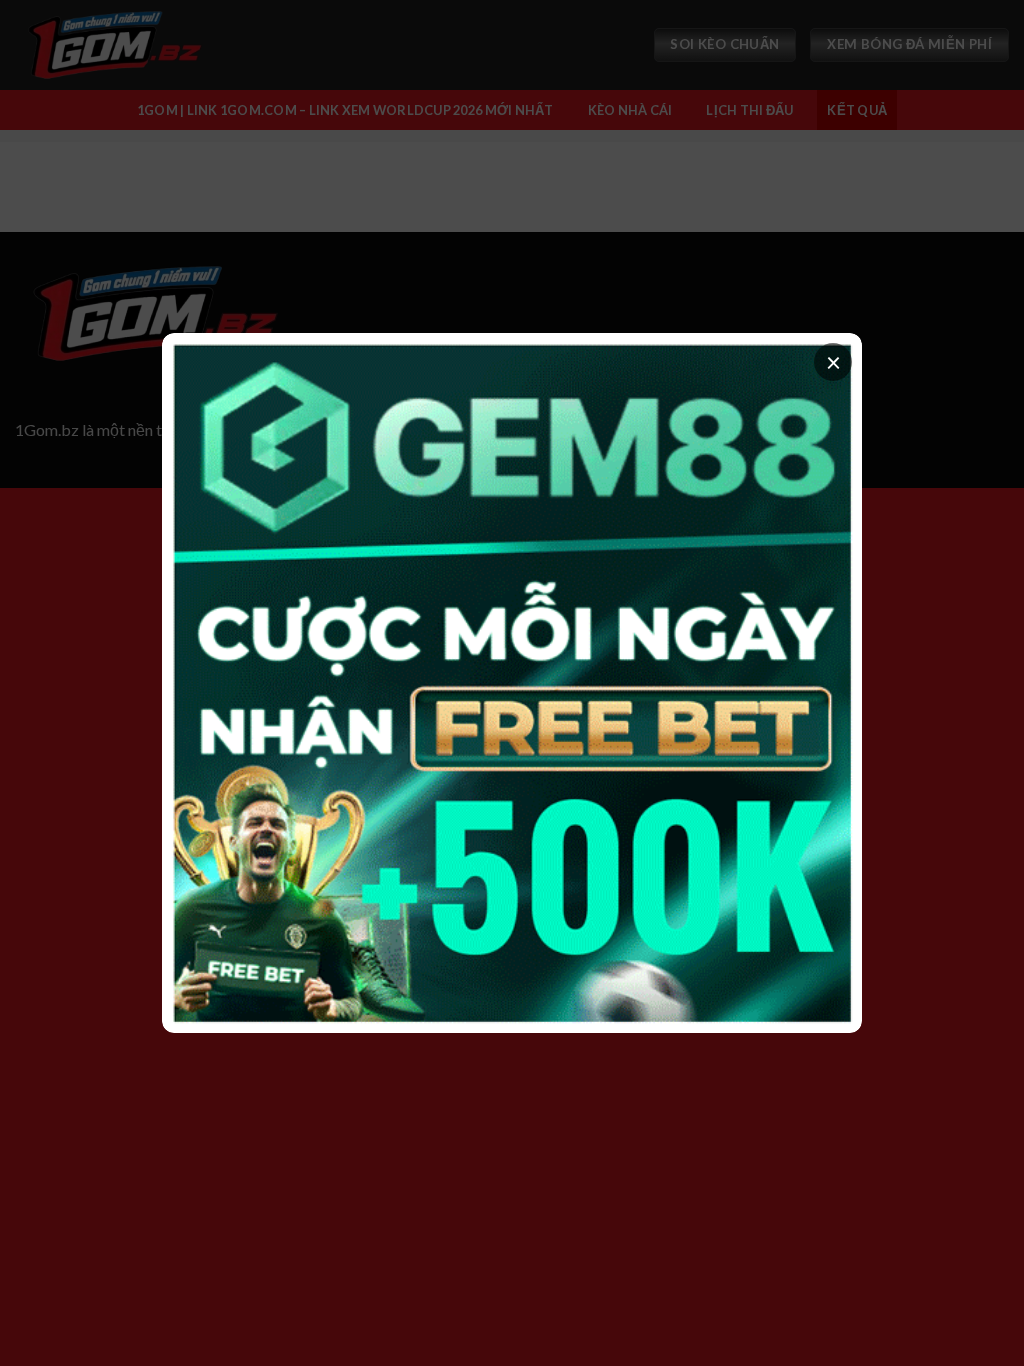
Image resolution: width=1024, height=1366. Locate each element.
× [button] (833, 362)
